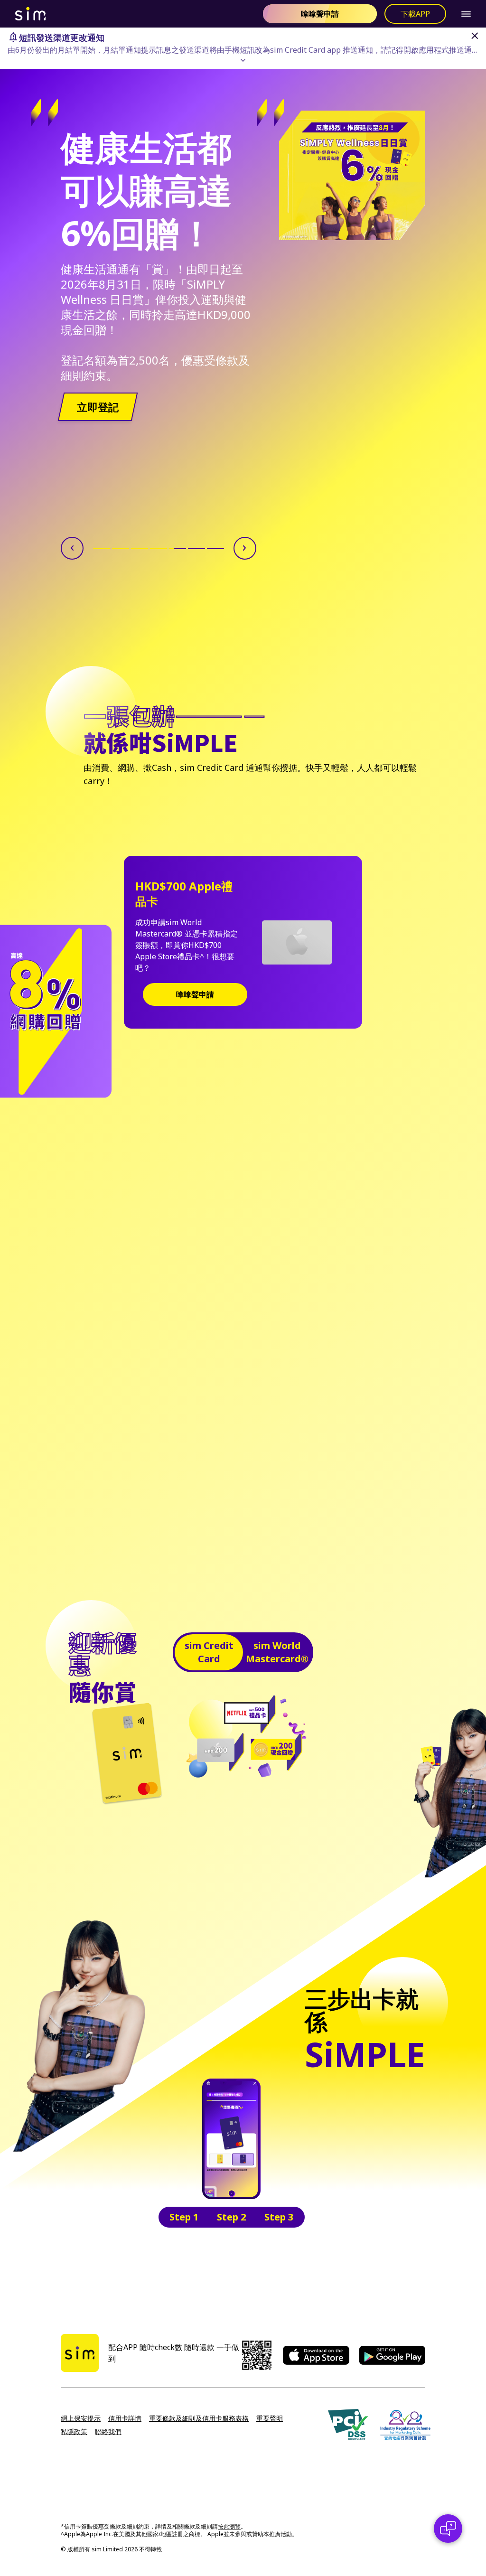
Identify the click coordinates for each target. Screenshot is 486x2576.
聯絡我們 (108, 2431)
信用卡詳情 (125, 2418)
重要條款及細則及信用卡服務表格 (199, 2418)
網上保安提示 (81, 2418)
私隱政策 (74, 2431)
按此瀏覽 (229, 2526)
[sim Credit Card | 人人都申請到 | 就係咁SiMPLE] (135, 14)
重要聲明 (270, 2418)
